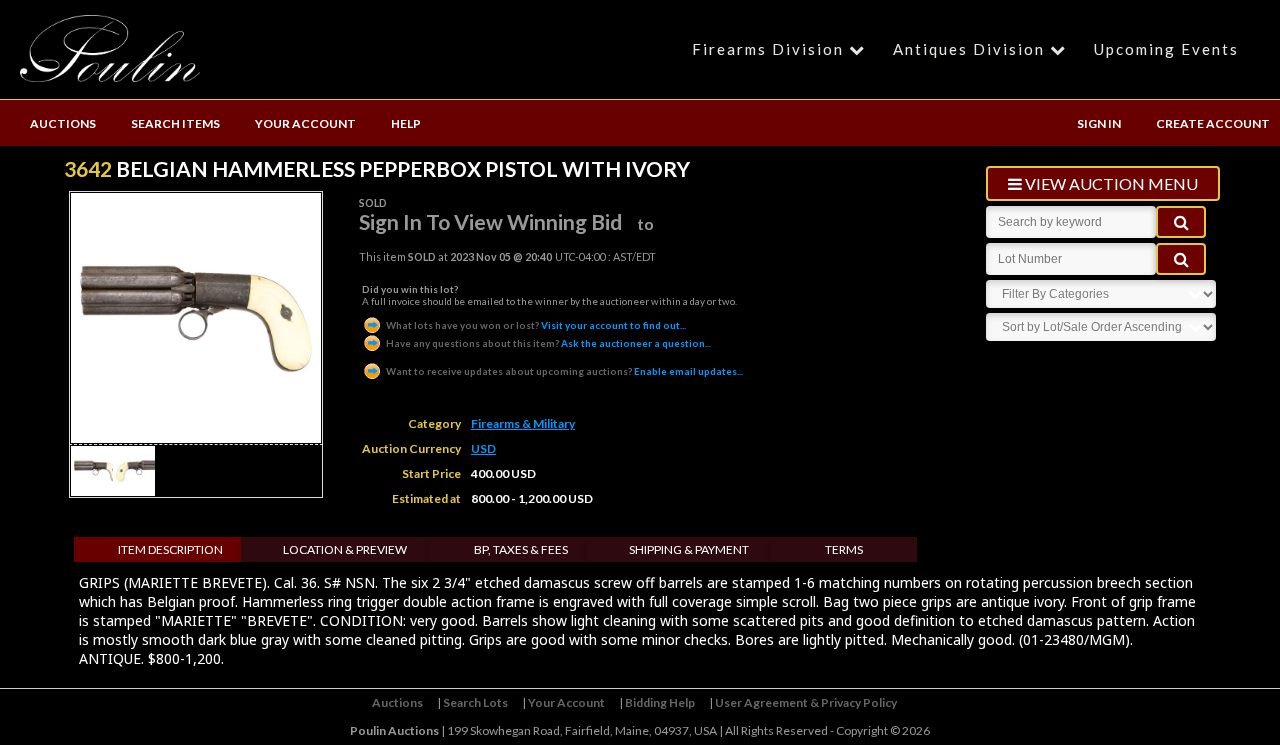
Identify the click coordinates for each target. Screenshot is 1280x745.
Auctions (397, 702)
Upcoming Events (1166, 49)
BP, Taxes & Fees (521, 549)
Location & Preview (345, 549)
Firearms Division (768, 49)
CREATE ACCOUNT (1213, 123)
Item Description (170, 549)
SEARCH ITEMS (175, 123)
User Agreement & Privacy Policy (806, 702)
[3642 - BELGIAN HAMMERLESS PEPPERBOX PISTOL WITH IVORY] (96, 490)
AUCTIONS (63, 123)
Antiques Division (969, 49)
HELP (406, 123)
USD (483, 448)
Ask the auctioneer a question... (548, 343)
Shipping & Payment (689, 549)
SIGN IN (1099, 123)
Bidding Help (660, 702)
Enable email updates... (564, 371)
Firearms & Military (523, 423)
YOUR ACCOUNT (305, 123)
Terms (844, 549)
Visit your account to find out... (536, 325)
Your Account (566, 702)
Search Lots (475, 702)
